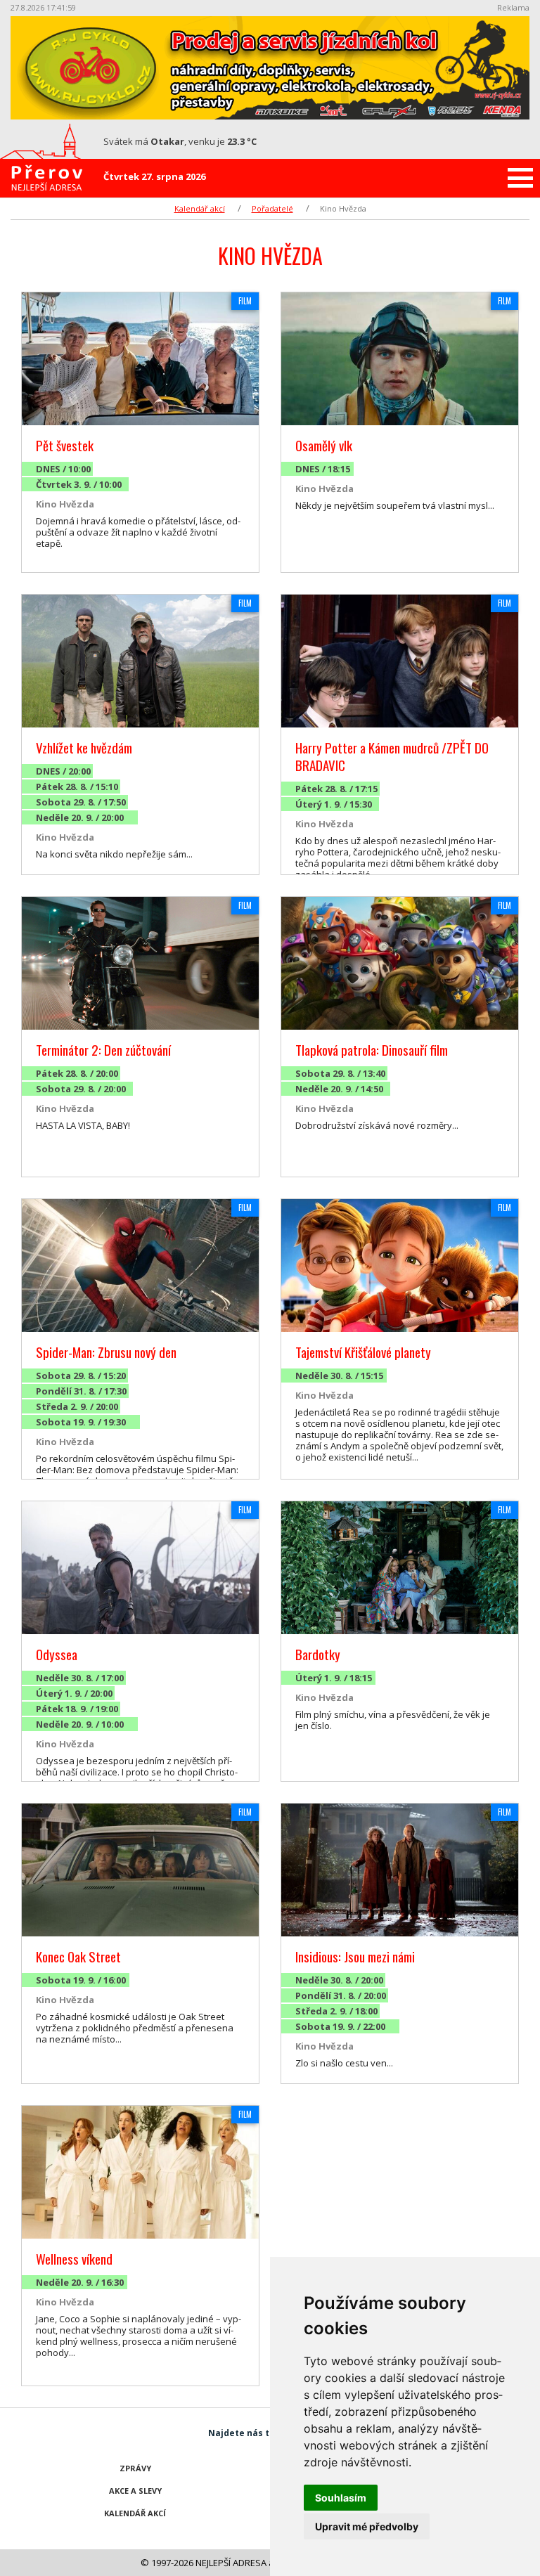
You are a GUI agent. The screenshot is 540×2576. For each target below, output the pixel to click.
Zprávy (135, 2468)
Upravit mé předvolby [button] (367, 2526)
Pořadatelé (272, 208)
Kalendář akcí (200, 208)
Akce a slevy (135, 2491)
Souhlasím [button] (341, 2498)
